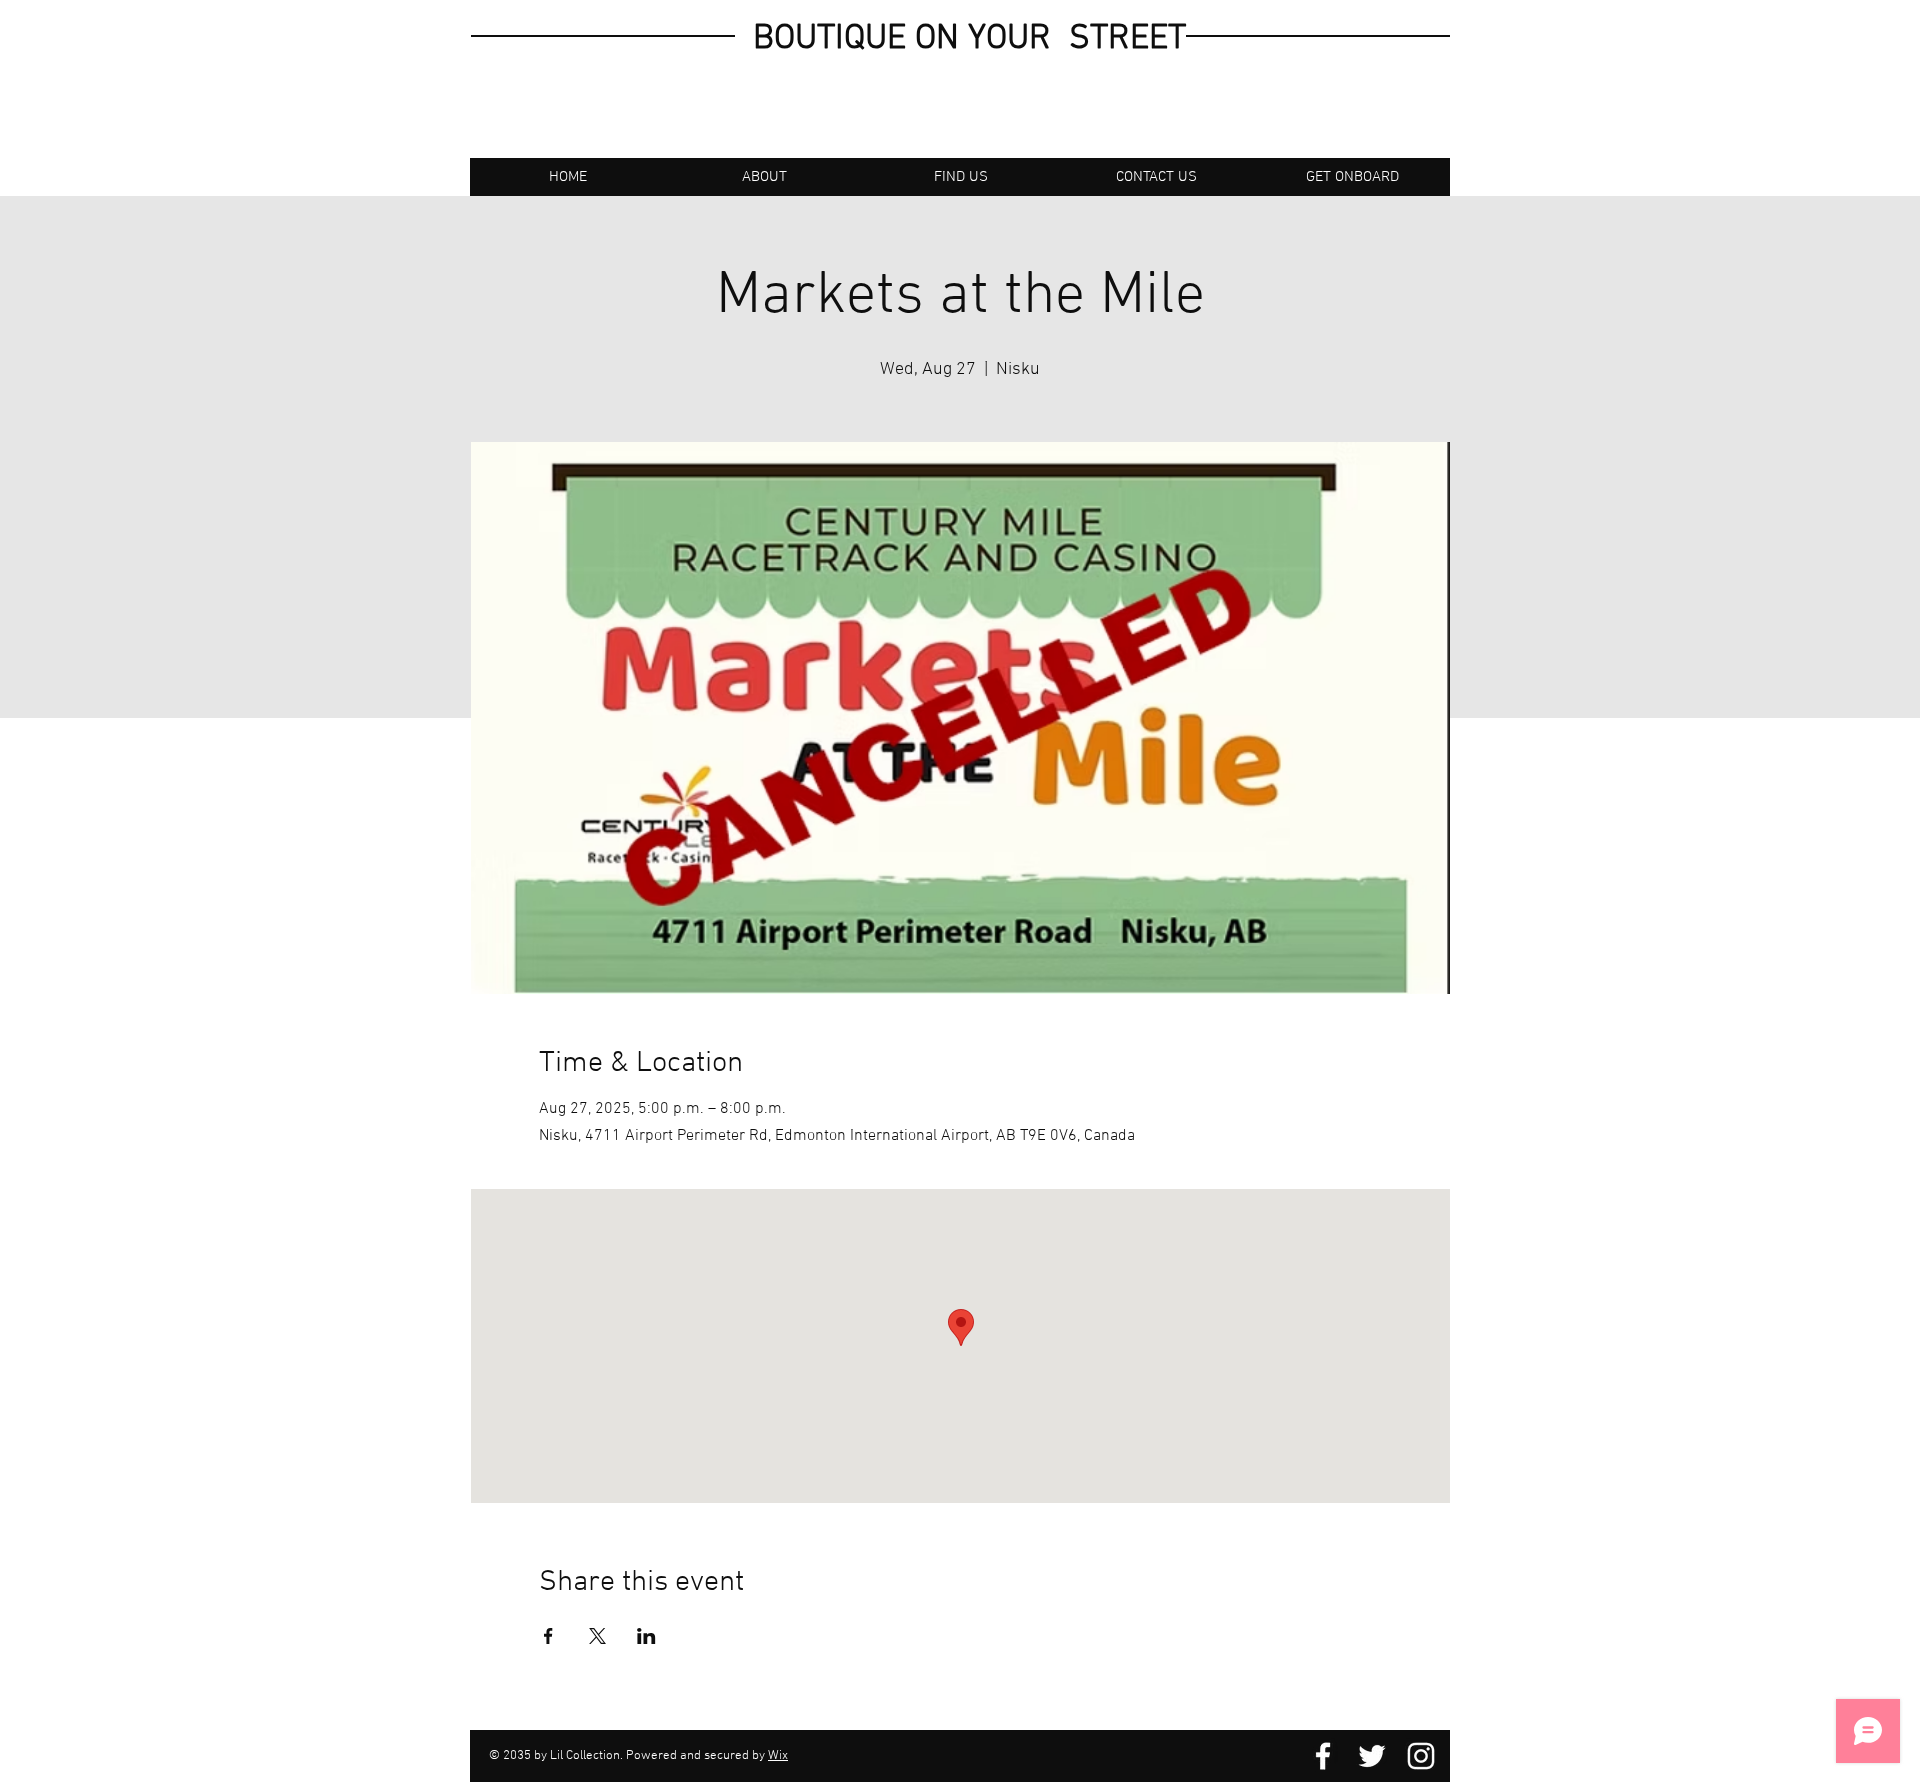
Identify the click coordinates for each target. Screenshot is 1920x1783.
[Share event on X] (597, 1636)
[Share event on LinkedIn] (646, 1636)
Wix (778, 1756)
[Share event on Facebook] (548, 1636)
